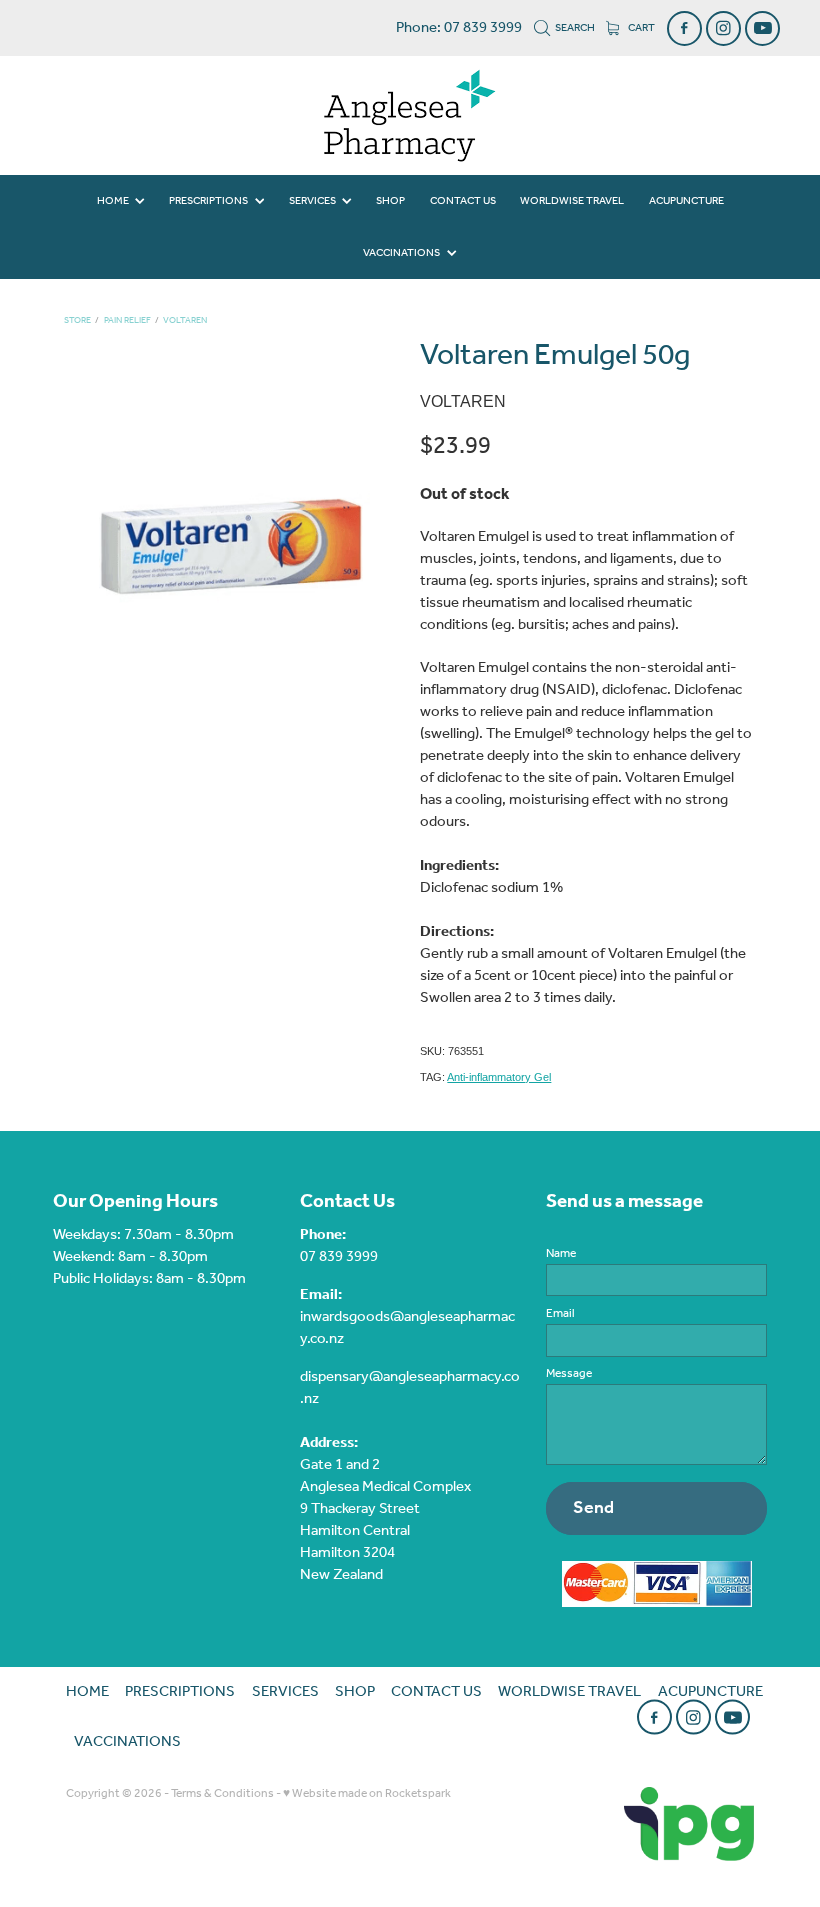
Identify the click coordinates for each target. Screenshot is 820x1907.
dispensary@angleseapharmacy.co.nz (410, 1388)
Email (560, 1314)
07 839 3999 (339, 1257)
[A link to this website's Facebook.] (684, 28)
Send (593, 1508)
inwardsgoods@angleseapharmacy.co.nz (407, 1328)
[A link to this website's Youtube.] (762, 28)
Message (569, 1374)
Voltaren (185, 320)
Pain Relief (127, 320)
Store (77, 320)
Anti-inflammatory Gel (499, 1077)
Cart (640, 28)
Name (561, 1254)
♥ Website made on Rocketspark (367, 1793)
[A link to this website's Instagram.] (723, 28)
